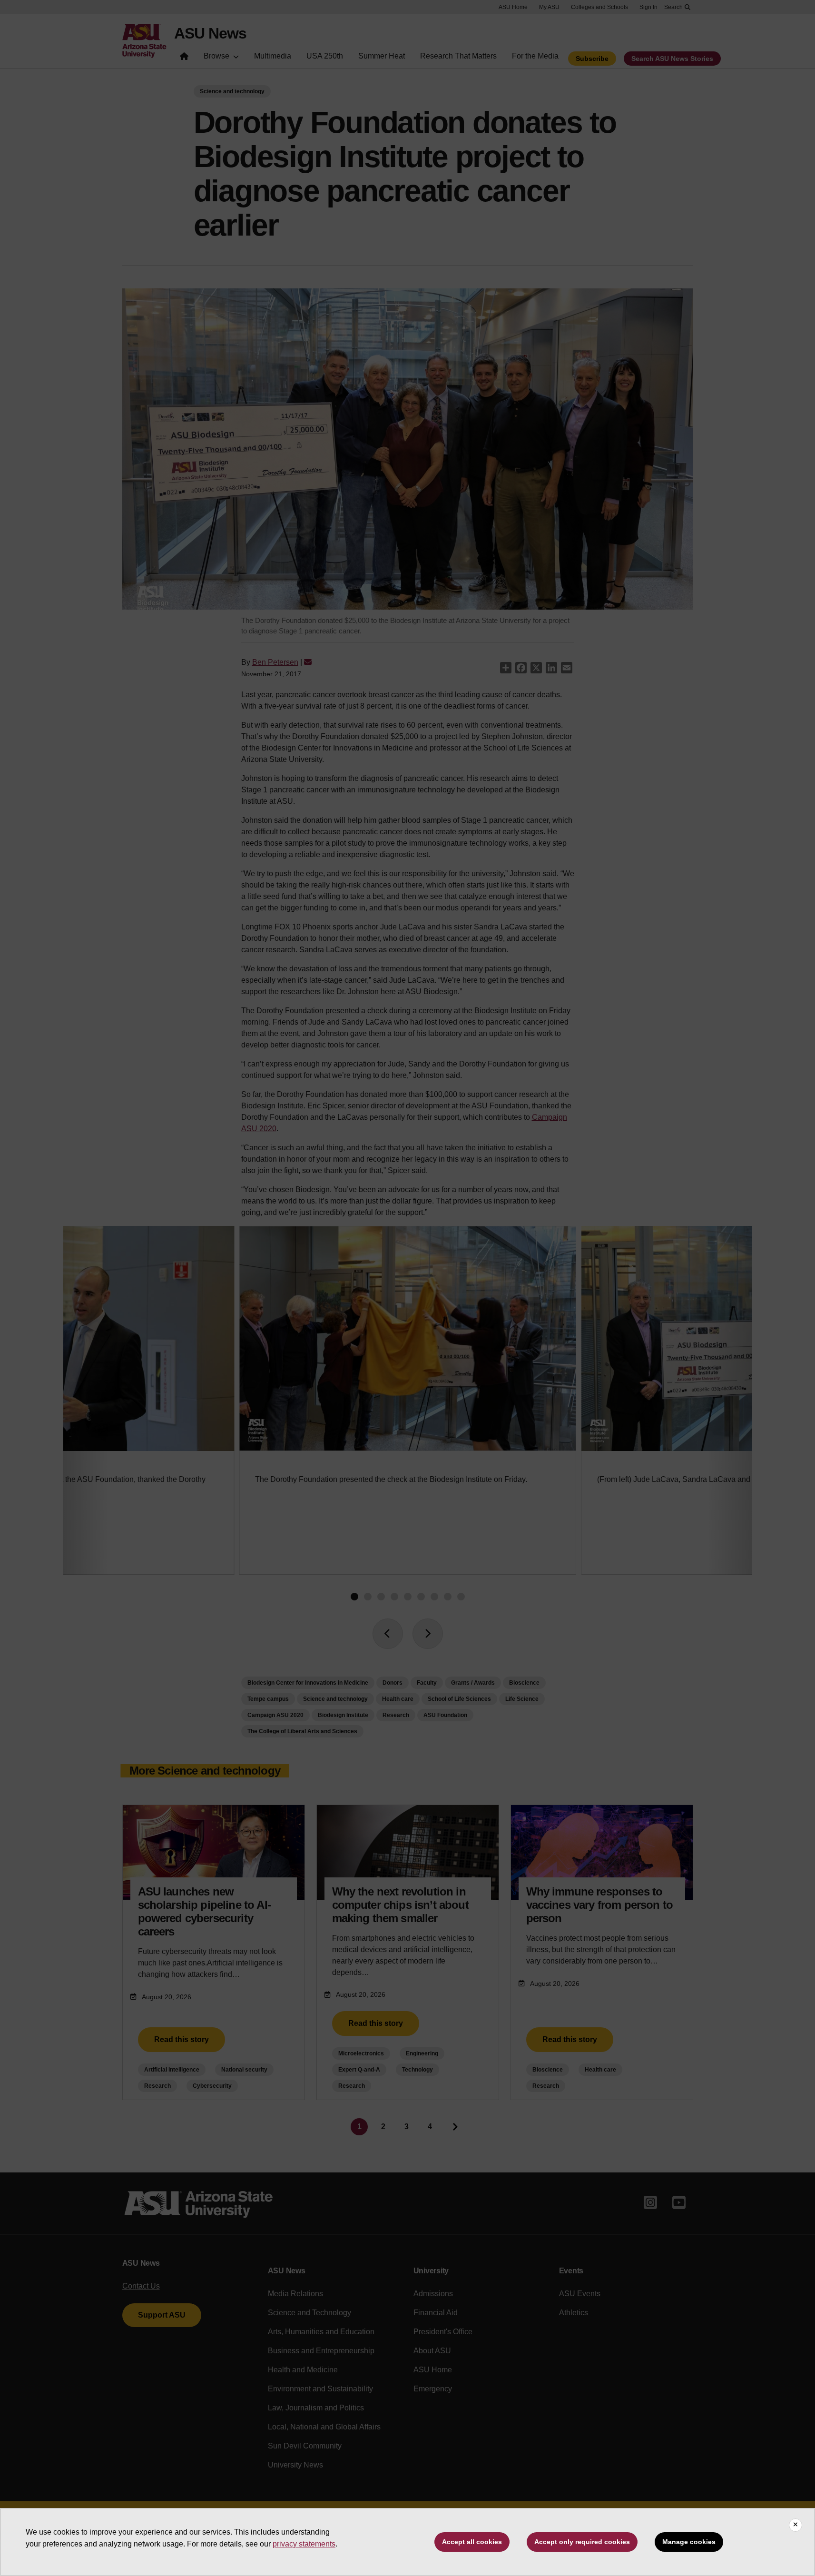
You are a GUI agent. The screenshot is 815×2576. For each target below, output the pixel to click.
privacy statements (304, 2544)
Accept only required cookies (582, 2542)
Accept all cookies (472, 2542)
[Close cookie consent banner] (795, 2525)
